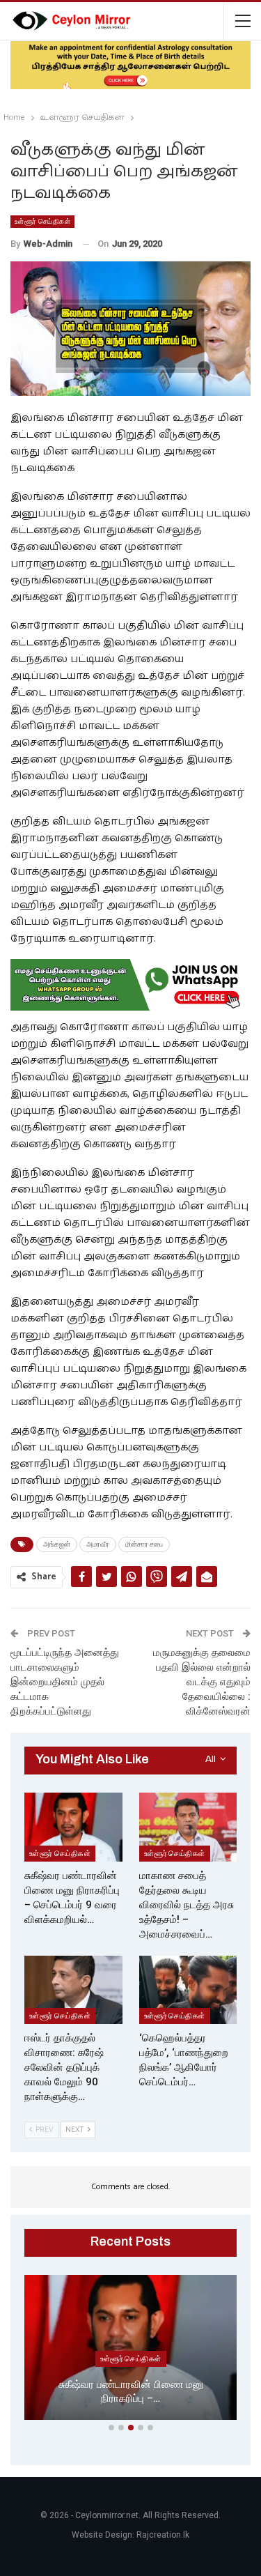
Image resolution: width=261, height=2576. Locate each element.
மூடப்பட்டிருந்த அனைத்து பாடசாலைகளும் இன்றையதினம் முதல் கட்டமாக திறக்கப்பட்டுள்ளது (65, 1682)
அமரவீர (98, 1544)
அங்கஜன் (57, 1544)
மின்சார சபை (144, 1544)
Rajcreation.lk (163, 2535)
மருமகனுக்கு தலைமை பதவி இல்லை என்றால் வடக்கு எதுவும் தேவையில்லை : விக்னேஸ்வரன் (202, 1682)
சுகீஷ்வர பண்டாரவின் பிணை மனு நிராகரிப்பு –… (131, 2392)
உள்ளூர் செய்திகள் (42, 221)
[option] (130, 2350)
